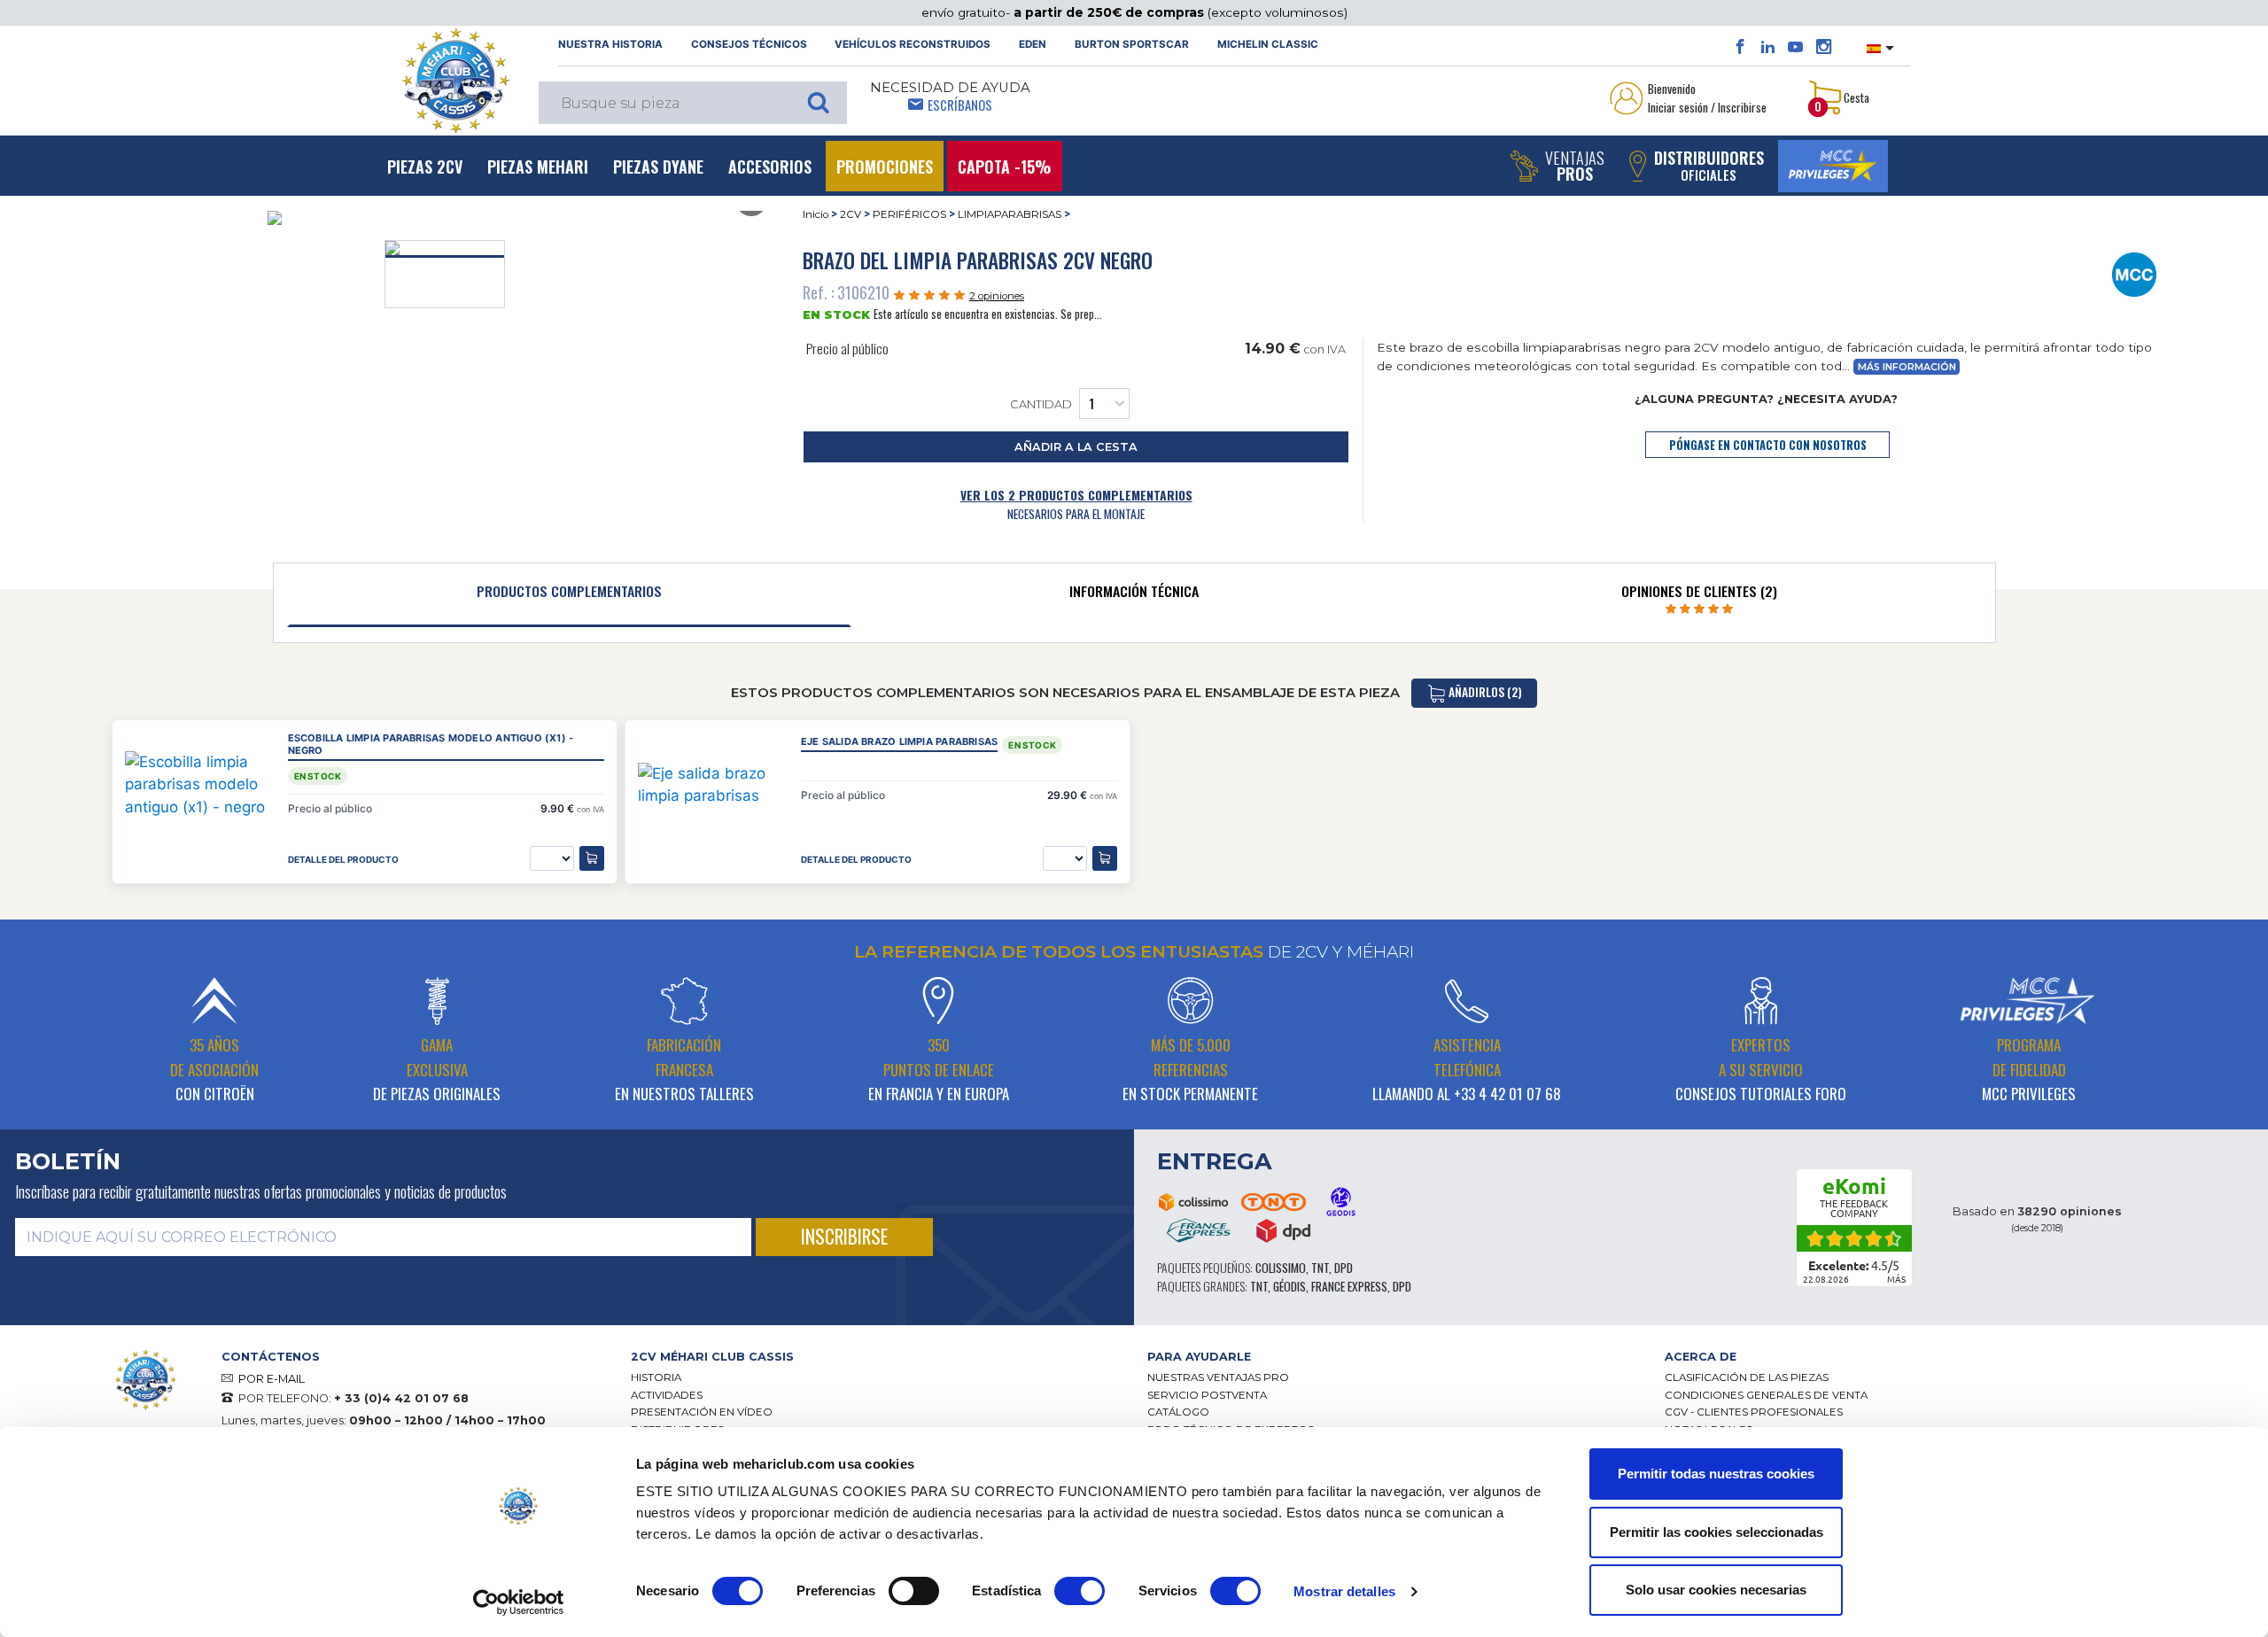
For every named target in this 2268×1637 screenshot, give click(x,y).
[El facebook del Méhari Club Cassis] (1740, 47)
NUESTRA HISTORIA (610, 44)
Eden (1033, 44)
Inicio (816, 214)
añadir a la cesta (1076, 447)
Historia (656, 1377)
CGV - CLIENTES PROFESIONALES (1754, 1412)
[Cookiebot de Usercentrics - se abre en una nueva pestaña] (519, 1602)
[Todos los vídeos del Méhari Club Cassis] (1795, 47)
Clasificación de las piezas (1747, 1377)
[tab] (570, 595)
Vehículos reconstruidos (913, 44)
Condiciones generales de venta (1766, 1395)
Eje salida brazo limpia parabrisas (899, 742)
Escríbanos (960, 105)
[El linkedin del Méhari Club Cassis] (1768, 47)
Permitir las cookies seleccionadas (1717, 1532)
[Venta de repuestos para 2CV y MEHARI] (455, 81)
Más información (1907, 367)
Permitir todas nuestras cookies (1716, 1474)
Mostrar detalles (1344, 1591)
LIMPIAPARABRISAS (1010, 214)
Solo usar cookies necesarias (1716, 1590)
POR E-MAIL (272, 1379)
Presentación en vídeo (702, 1412)
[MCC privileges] (1833, 166)
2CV (850, 214)
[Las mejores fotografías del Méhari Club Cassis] (1824, 47)
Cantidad (1041, 404)
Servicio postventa (1207, 1395)
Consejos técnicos (749, 44)
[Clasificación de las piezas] (2134, 274)
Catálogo (1178, 1412)
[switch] (914, 1591)
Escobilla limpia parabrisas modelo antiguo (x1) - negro (431, 745)
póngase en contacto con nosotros (1768, 445)
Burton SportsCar (1132, 44)
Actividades (667, 1395)
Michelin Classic (1268, 44)
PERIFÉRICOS (909, 214)
